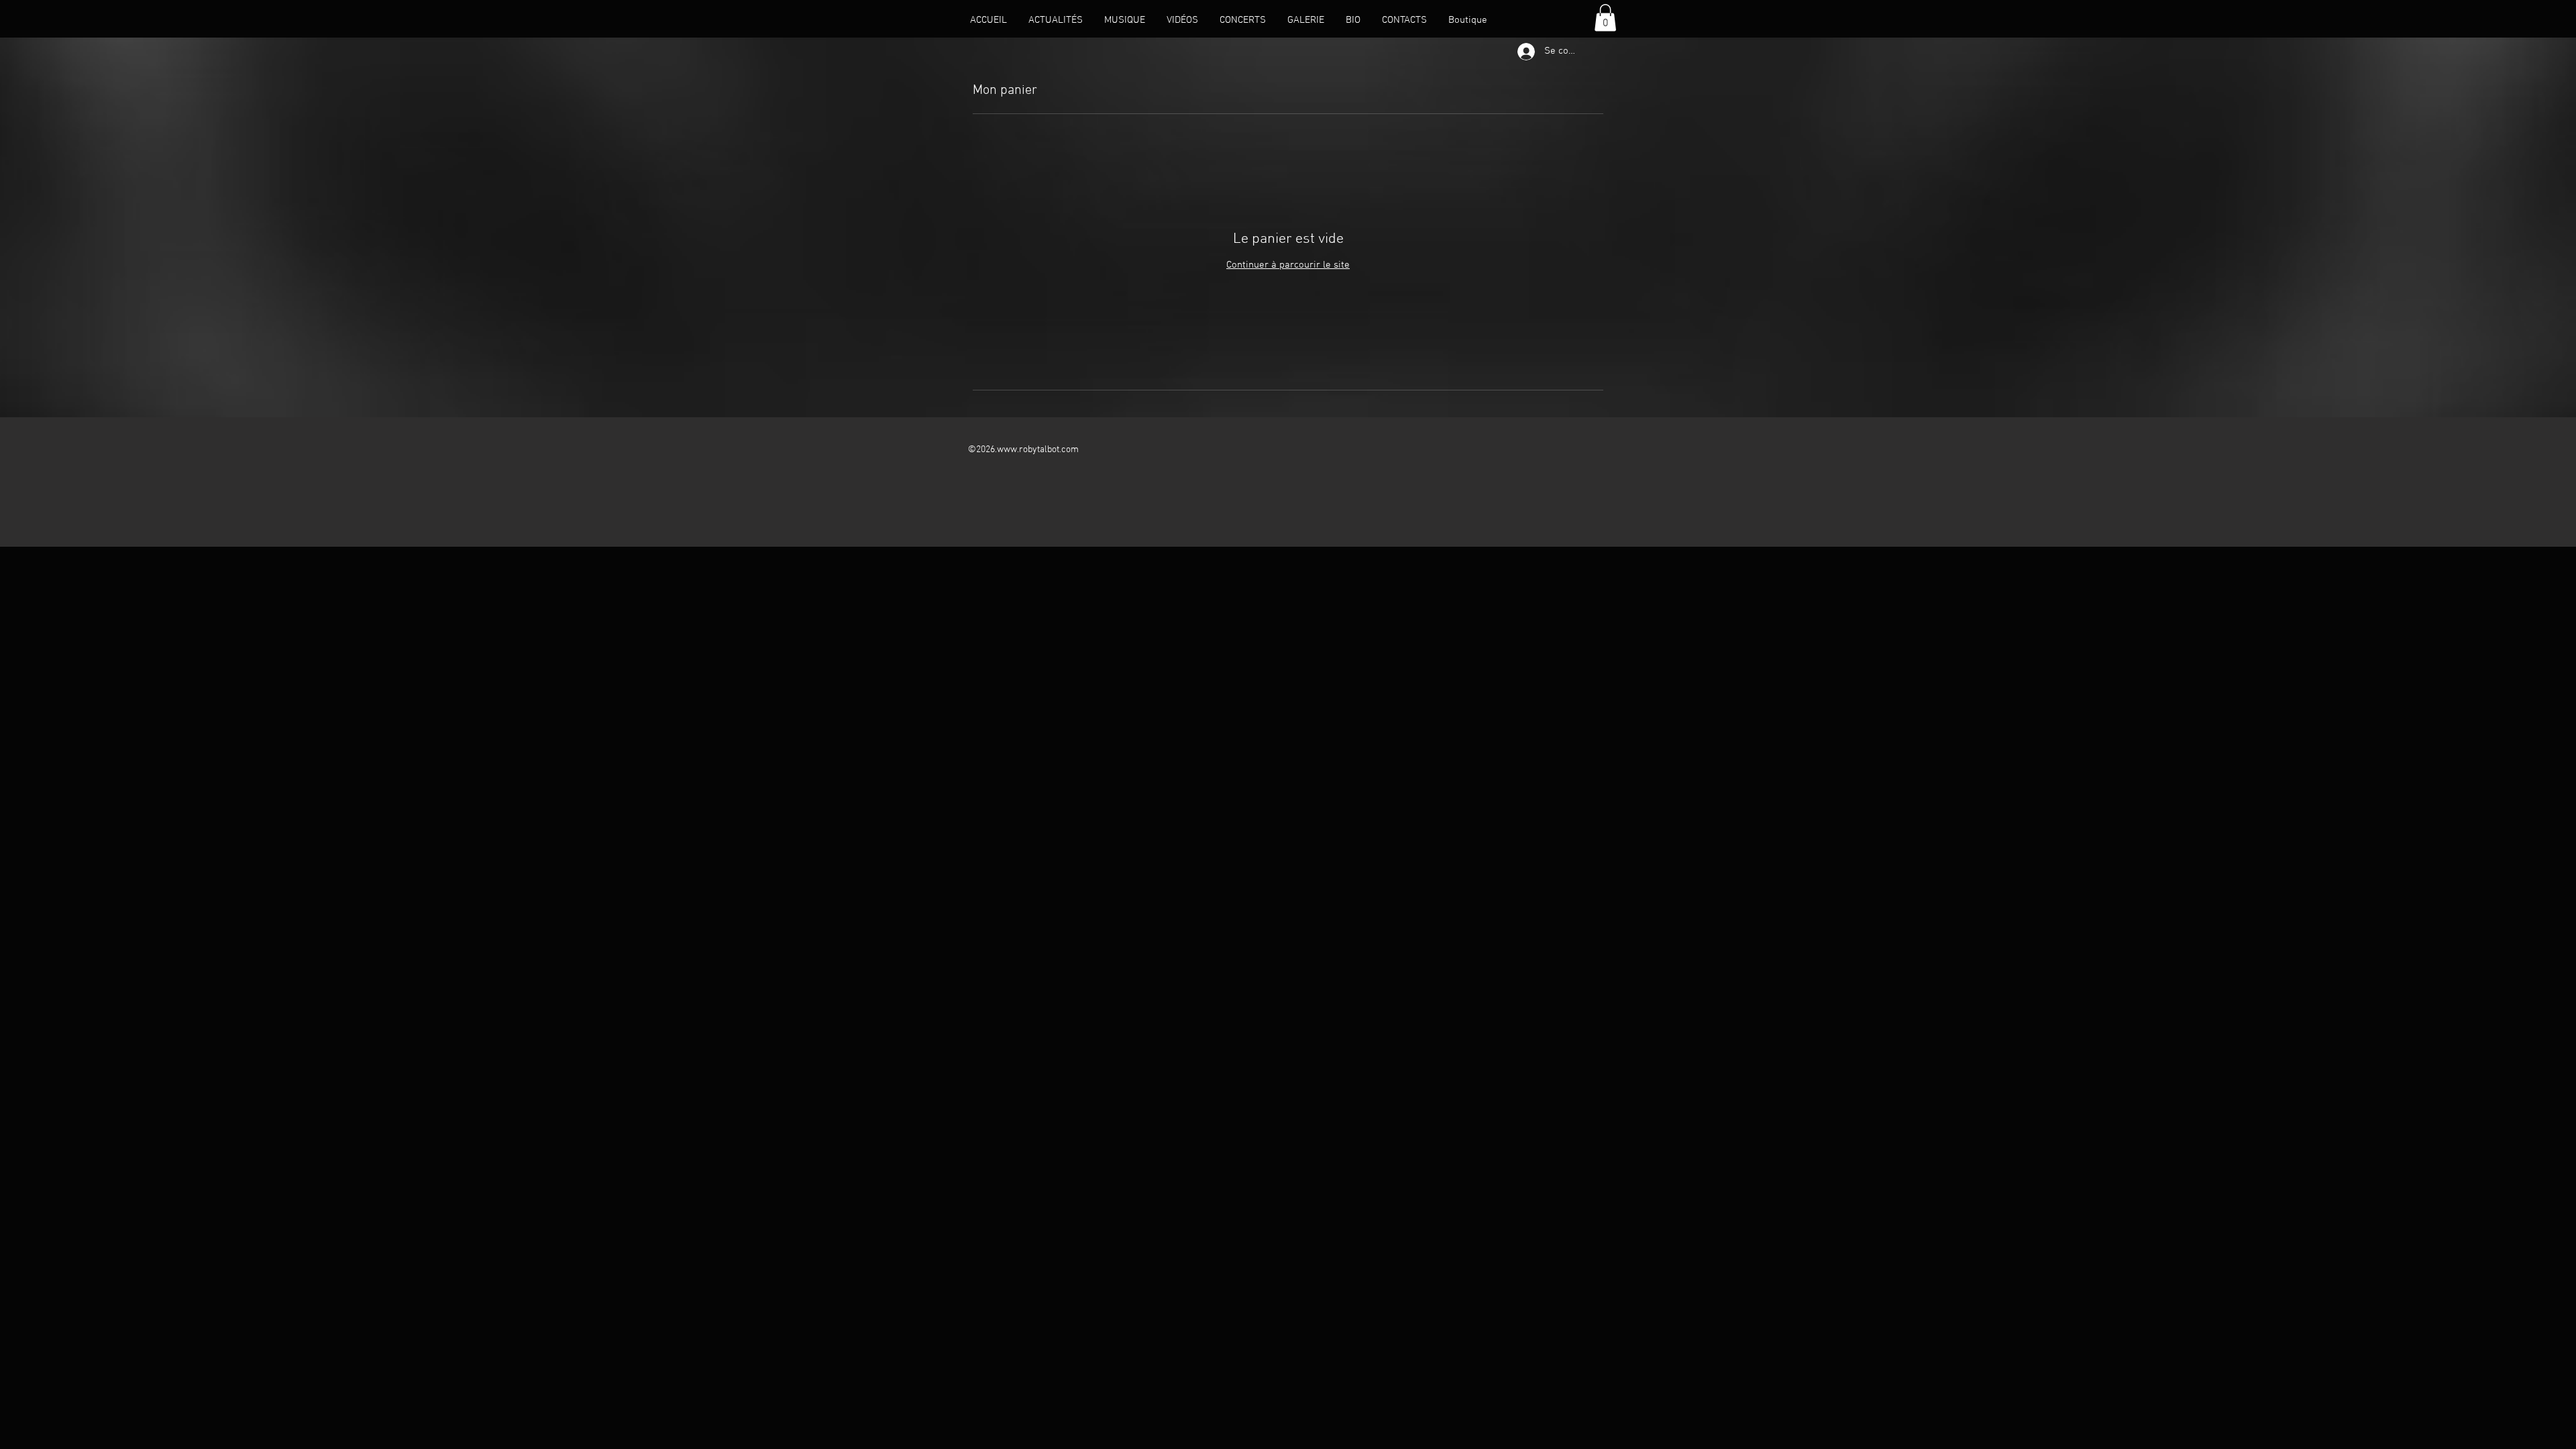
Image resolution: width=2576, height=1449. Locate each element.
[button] (1605, 18)
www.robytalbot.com (1038, 450)
